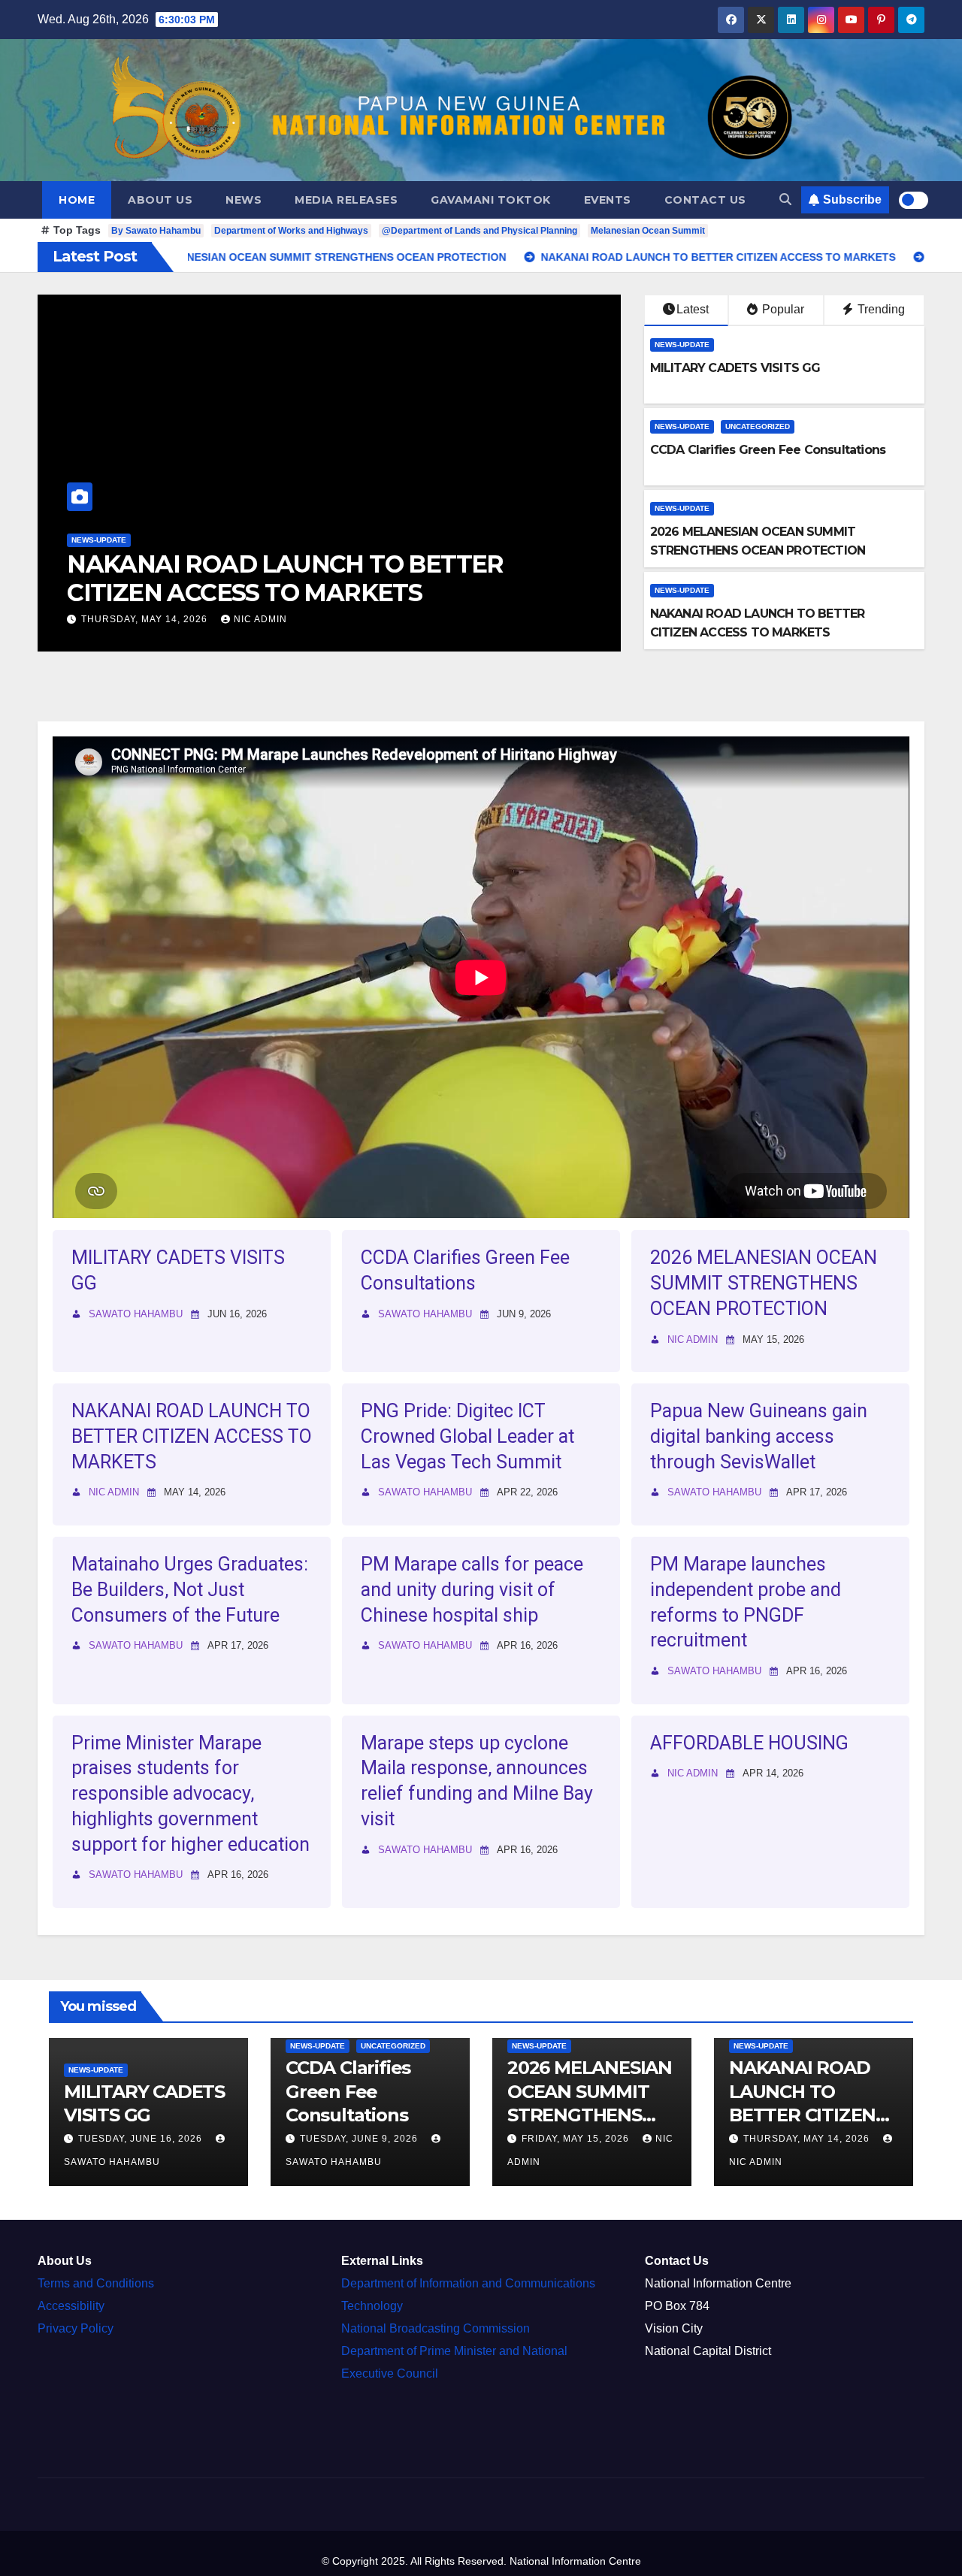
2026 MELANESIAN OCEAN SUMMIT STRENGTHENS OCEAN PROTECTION (764, 1283)
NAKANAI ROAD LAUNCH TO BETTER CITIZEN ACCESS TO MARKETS (192, 1436)
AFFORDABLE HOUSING (749, 1743)
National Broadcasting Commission (436, 2328)
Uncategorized (758, 426)
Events (608, 200)
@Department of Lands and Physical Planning (479, 231)
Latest (693, 309)
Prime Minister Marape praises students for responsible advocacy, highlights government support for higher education (191, 1794)
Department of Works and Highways (291, 231)
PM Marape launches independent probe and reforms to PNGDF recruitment (746, 1602)
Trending (880, 309)
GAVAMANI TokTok (491, 200)
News (244, 200)
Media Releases (346, 200)
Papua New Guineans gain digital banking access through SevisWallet (759, 1436)
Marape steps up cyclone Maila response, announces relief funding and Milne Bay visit (477, 1781)
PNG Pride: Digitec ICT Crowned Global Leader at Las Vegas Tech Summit (524, 578)
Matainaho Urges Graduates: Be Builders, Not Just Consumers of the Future (190, 1590)
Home (77, 200)
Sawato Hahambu (494, 619)
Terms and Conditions (96, 2283)
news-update (293, 540)
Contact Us (705, 200)
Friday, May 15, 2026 (577, 2139)
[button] (785, 200)
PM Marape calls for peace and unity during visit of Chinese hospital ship (472, 1590)
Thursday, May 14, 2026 (808, 2139)
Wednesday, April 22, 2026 (349, 619)
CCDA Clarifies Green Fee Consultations (768, 450)
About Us (160, 200)
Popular (782, 309)
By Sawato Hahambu (156, 231)
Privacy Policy (76, 2328)
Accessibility (71, 2306)
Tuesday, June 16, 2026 (142, 2139)
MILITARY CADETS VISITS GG (735, 368)
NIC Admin (693, 1339)
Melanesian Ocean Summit (648, 231)
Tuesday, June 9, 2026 (360, 2139)
